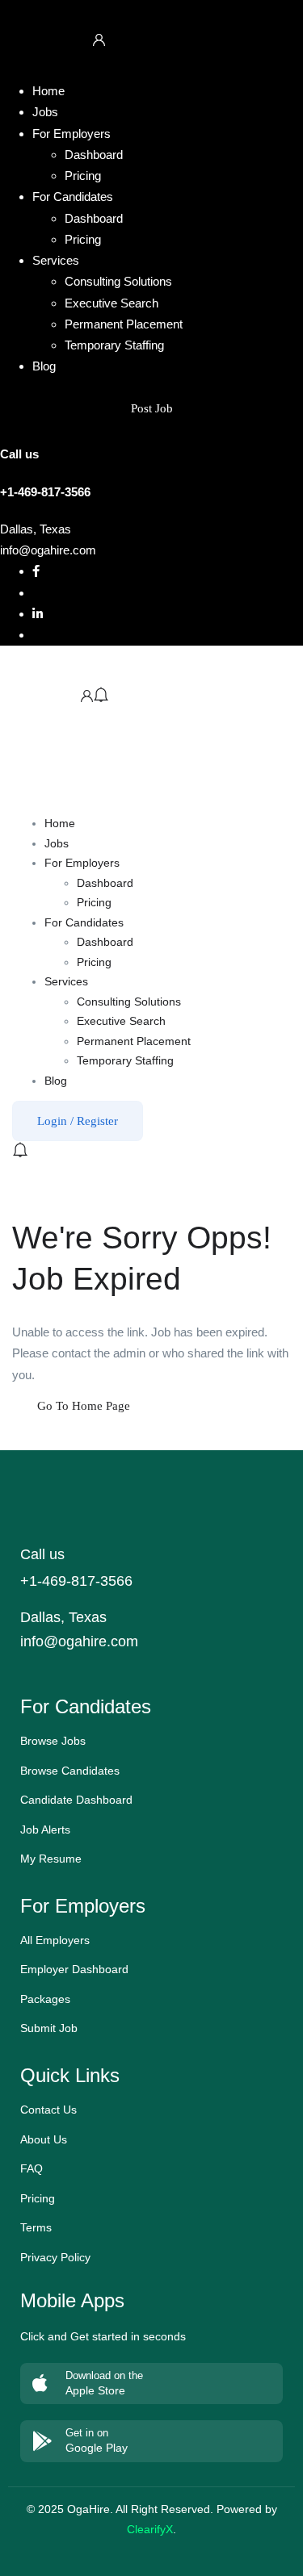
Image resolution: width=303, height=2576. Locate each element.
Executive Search (112, 303)
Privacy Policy (55, 2257)
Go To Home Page (84, 1406)
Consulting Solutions (118, 281)
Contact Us (48, 2110)
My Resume (51, 1859)
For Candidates (73, 197)
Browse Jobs (53, 1741)
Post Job (152, 408)
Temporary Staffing (114, 345)
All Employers (55, 1940)
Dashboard (94, 155)
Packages (45, 1999)
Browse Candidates (70, 1771)
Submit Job (49, 2028)
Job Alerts (45, 1830)
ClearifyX (150, 2529)
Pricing (83, 176)
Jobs (45, 112)
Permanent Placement (124, 324)
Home (48, 91)
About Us (44, 2139)
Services (56, 260)
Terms (36, 2227)
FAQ (32, 2168)
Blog (44, 366)
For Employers (72, 134)
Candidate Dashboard (76, 1800)
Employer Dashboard (74, 1969)
